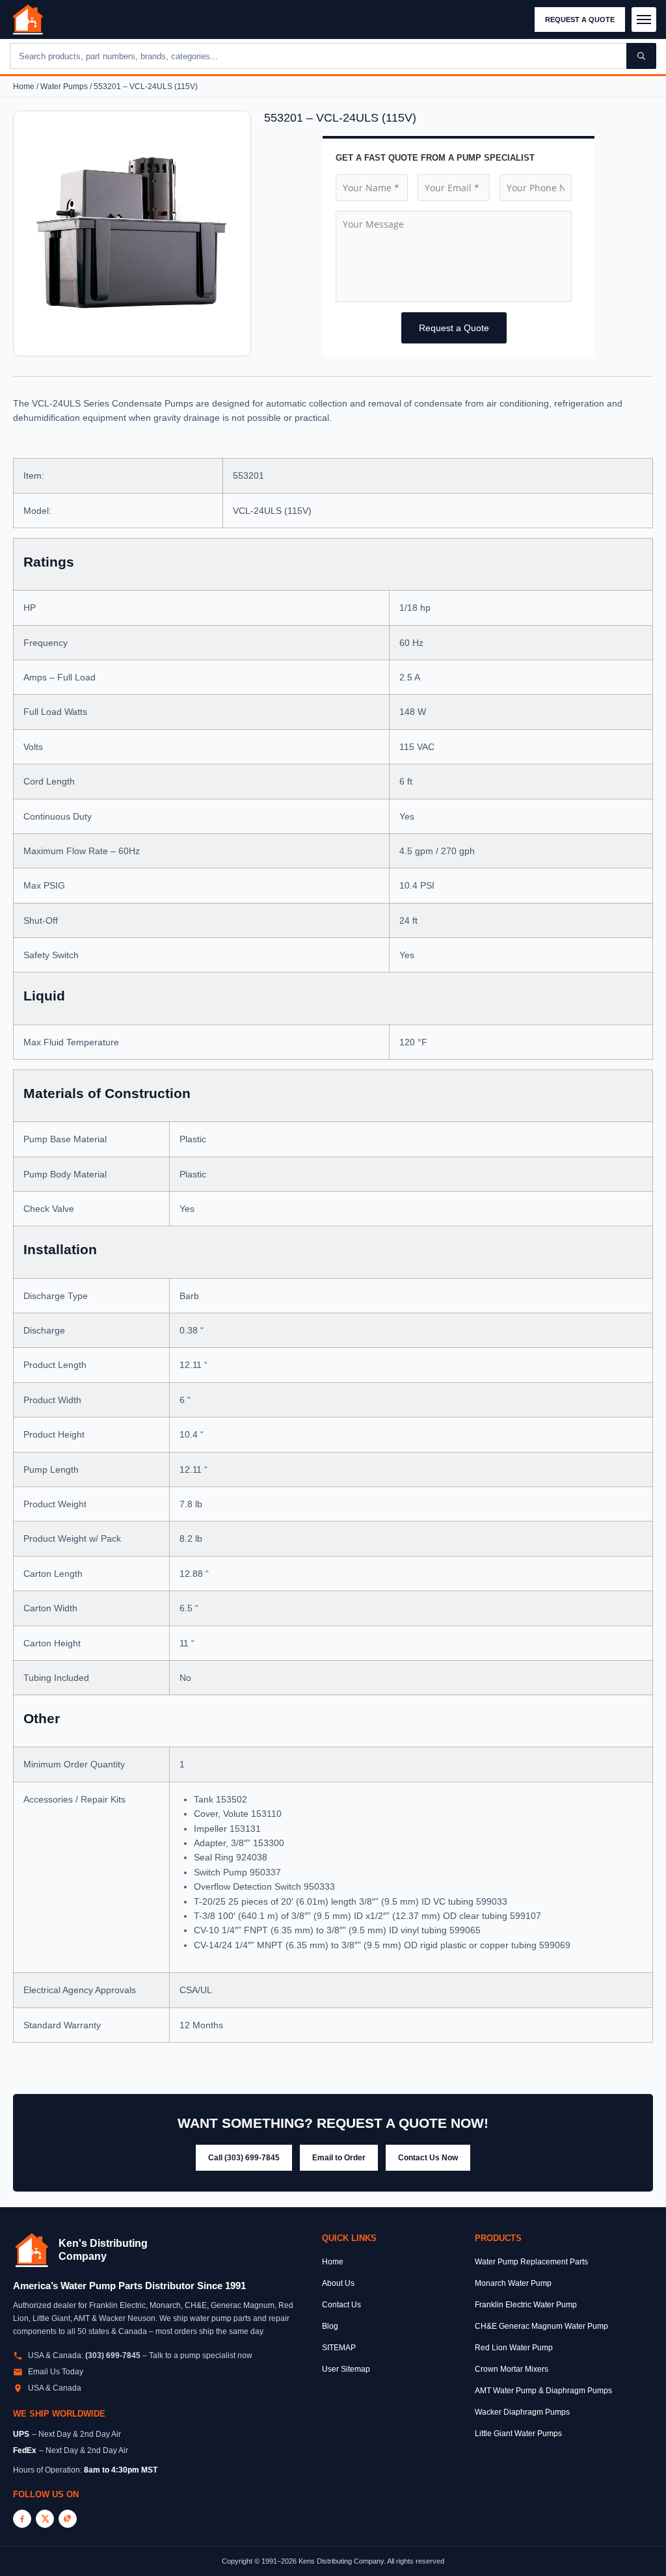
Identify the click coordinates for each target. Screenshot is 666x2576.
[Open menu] (644, 20)
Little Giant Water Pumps (518, 2434)
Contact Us (341, 2305)
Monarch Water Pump (513, 2283)
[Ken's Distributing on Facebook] (22, 2519)
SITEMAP (339, 2348)
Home (24, 87)
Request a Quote (580, 20)
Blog (330, 2326)
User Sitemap (346, 2369)
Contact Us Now (428, 2158)
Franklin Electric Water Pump (526, 2305)
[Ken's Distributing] (28, 20)
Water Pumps (64, 87)
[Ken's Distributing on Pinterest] (68, 2519)
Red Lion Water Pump (514, 2348)
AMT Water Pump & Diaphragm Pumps (543, 2391)
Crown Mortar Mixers (512, 2369)
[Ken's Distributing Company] (32, 2250)
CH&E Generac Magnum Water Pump (541, 2326)
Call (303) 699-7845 (244, 2158)
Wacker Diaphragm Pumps (522, 2412)
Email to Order (339, 2158)
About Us (338, 2283)
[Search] (641, 56)
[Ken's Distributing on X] (45, 2519)
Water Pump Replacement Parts (531, 2262)
